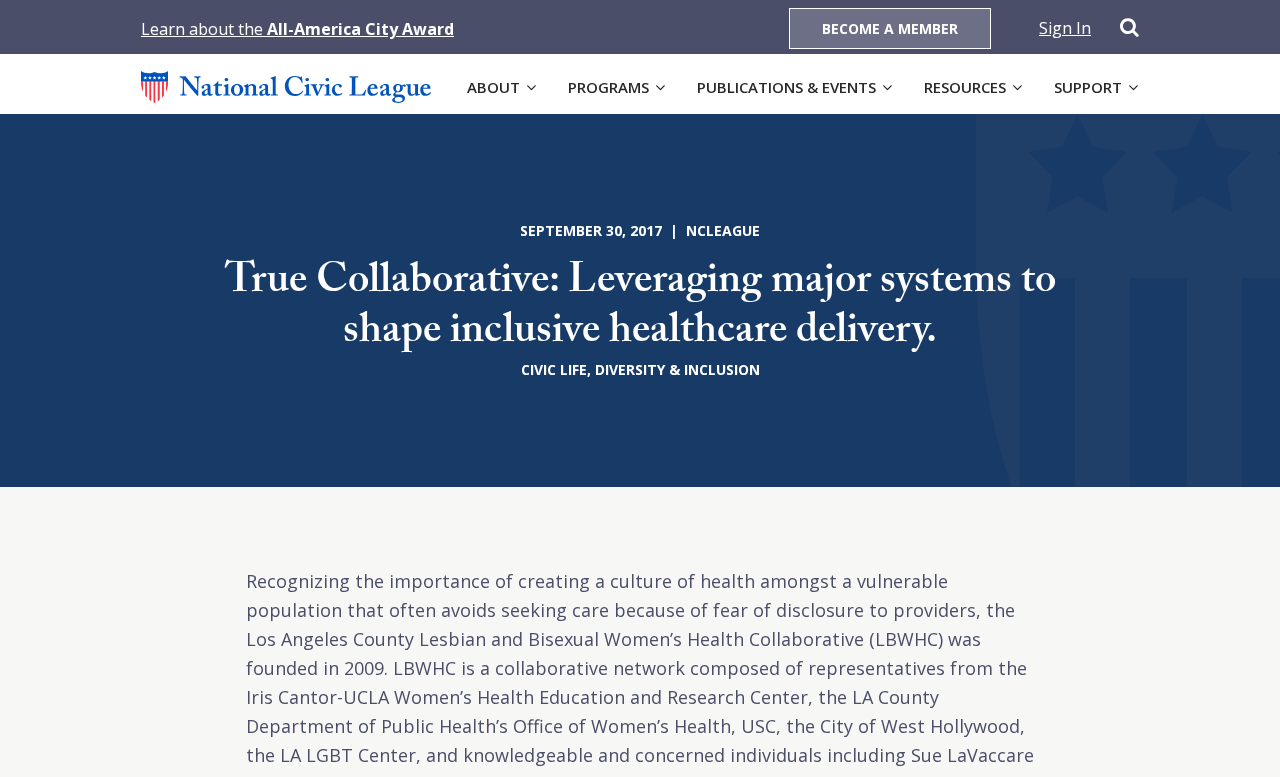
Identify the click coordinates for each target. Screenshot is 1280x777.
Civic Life (554, 369)
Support (1088, 87)
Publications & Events (786, 87)
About (493, 87)
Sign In (1065, 28)
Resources (965, 87)
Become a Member (890, 28)
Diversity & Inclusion (677, 369)
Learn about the (297, 29)
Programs (608, 87)
